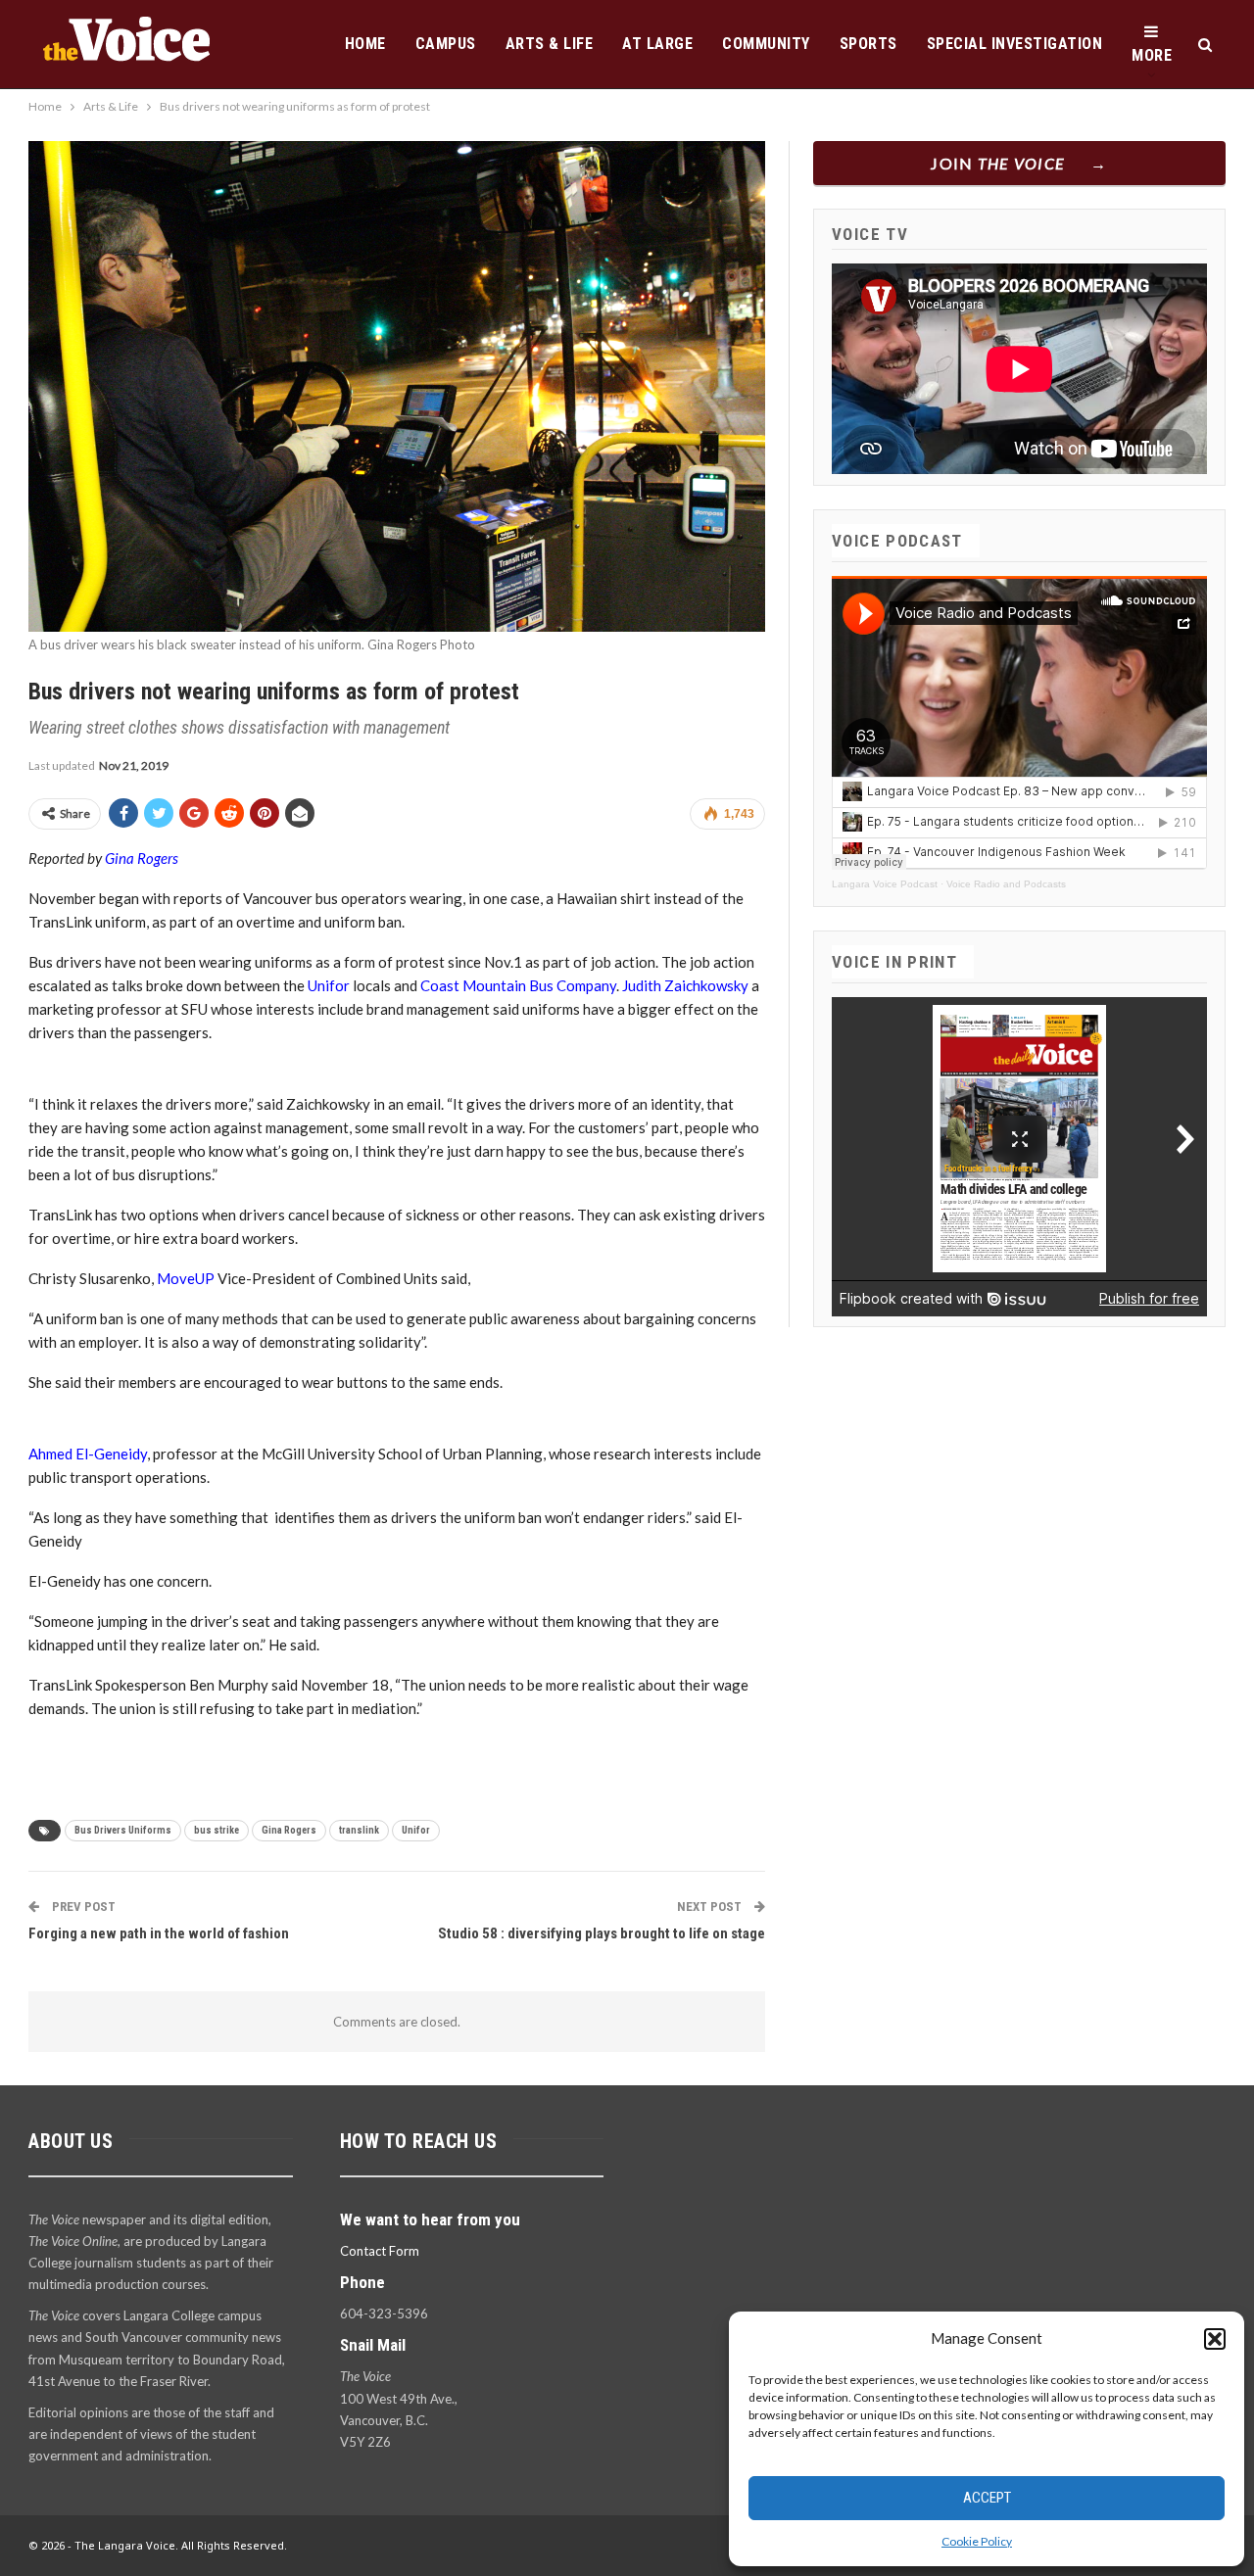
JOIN (998, 163)
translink (359, 1830)
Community (766, 44)
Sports (868, 44)
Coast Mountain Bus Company (517, 985)
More (1152, 55)
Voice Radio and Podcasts (1006, 884)
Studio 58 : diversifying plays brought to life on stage (602, 1933)
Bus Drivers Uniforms (123, 1830)
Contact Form (380, 2251)
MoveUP (186, 1278)
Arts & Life (550, 44)
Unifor (329, 985)
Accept (987, 2498)
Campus (446, 44)
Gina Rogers (142, 858)
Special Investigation (1015, 44)
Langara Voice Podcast (885, 884)
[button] (1215, 2339)
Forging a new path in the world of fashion (159, 1933)
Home (365, 44)
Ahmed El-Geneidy (88, 1454)
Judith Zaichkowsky (685, 985)
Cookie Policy (977, 2541)
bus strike (217, 1830)
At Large (657, 44)
